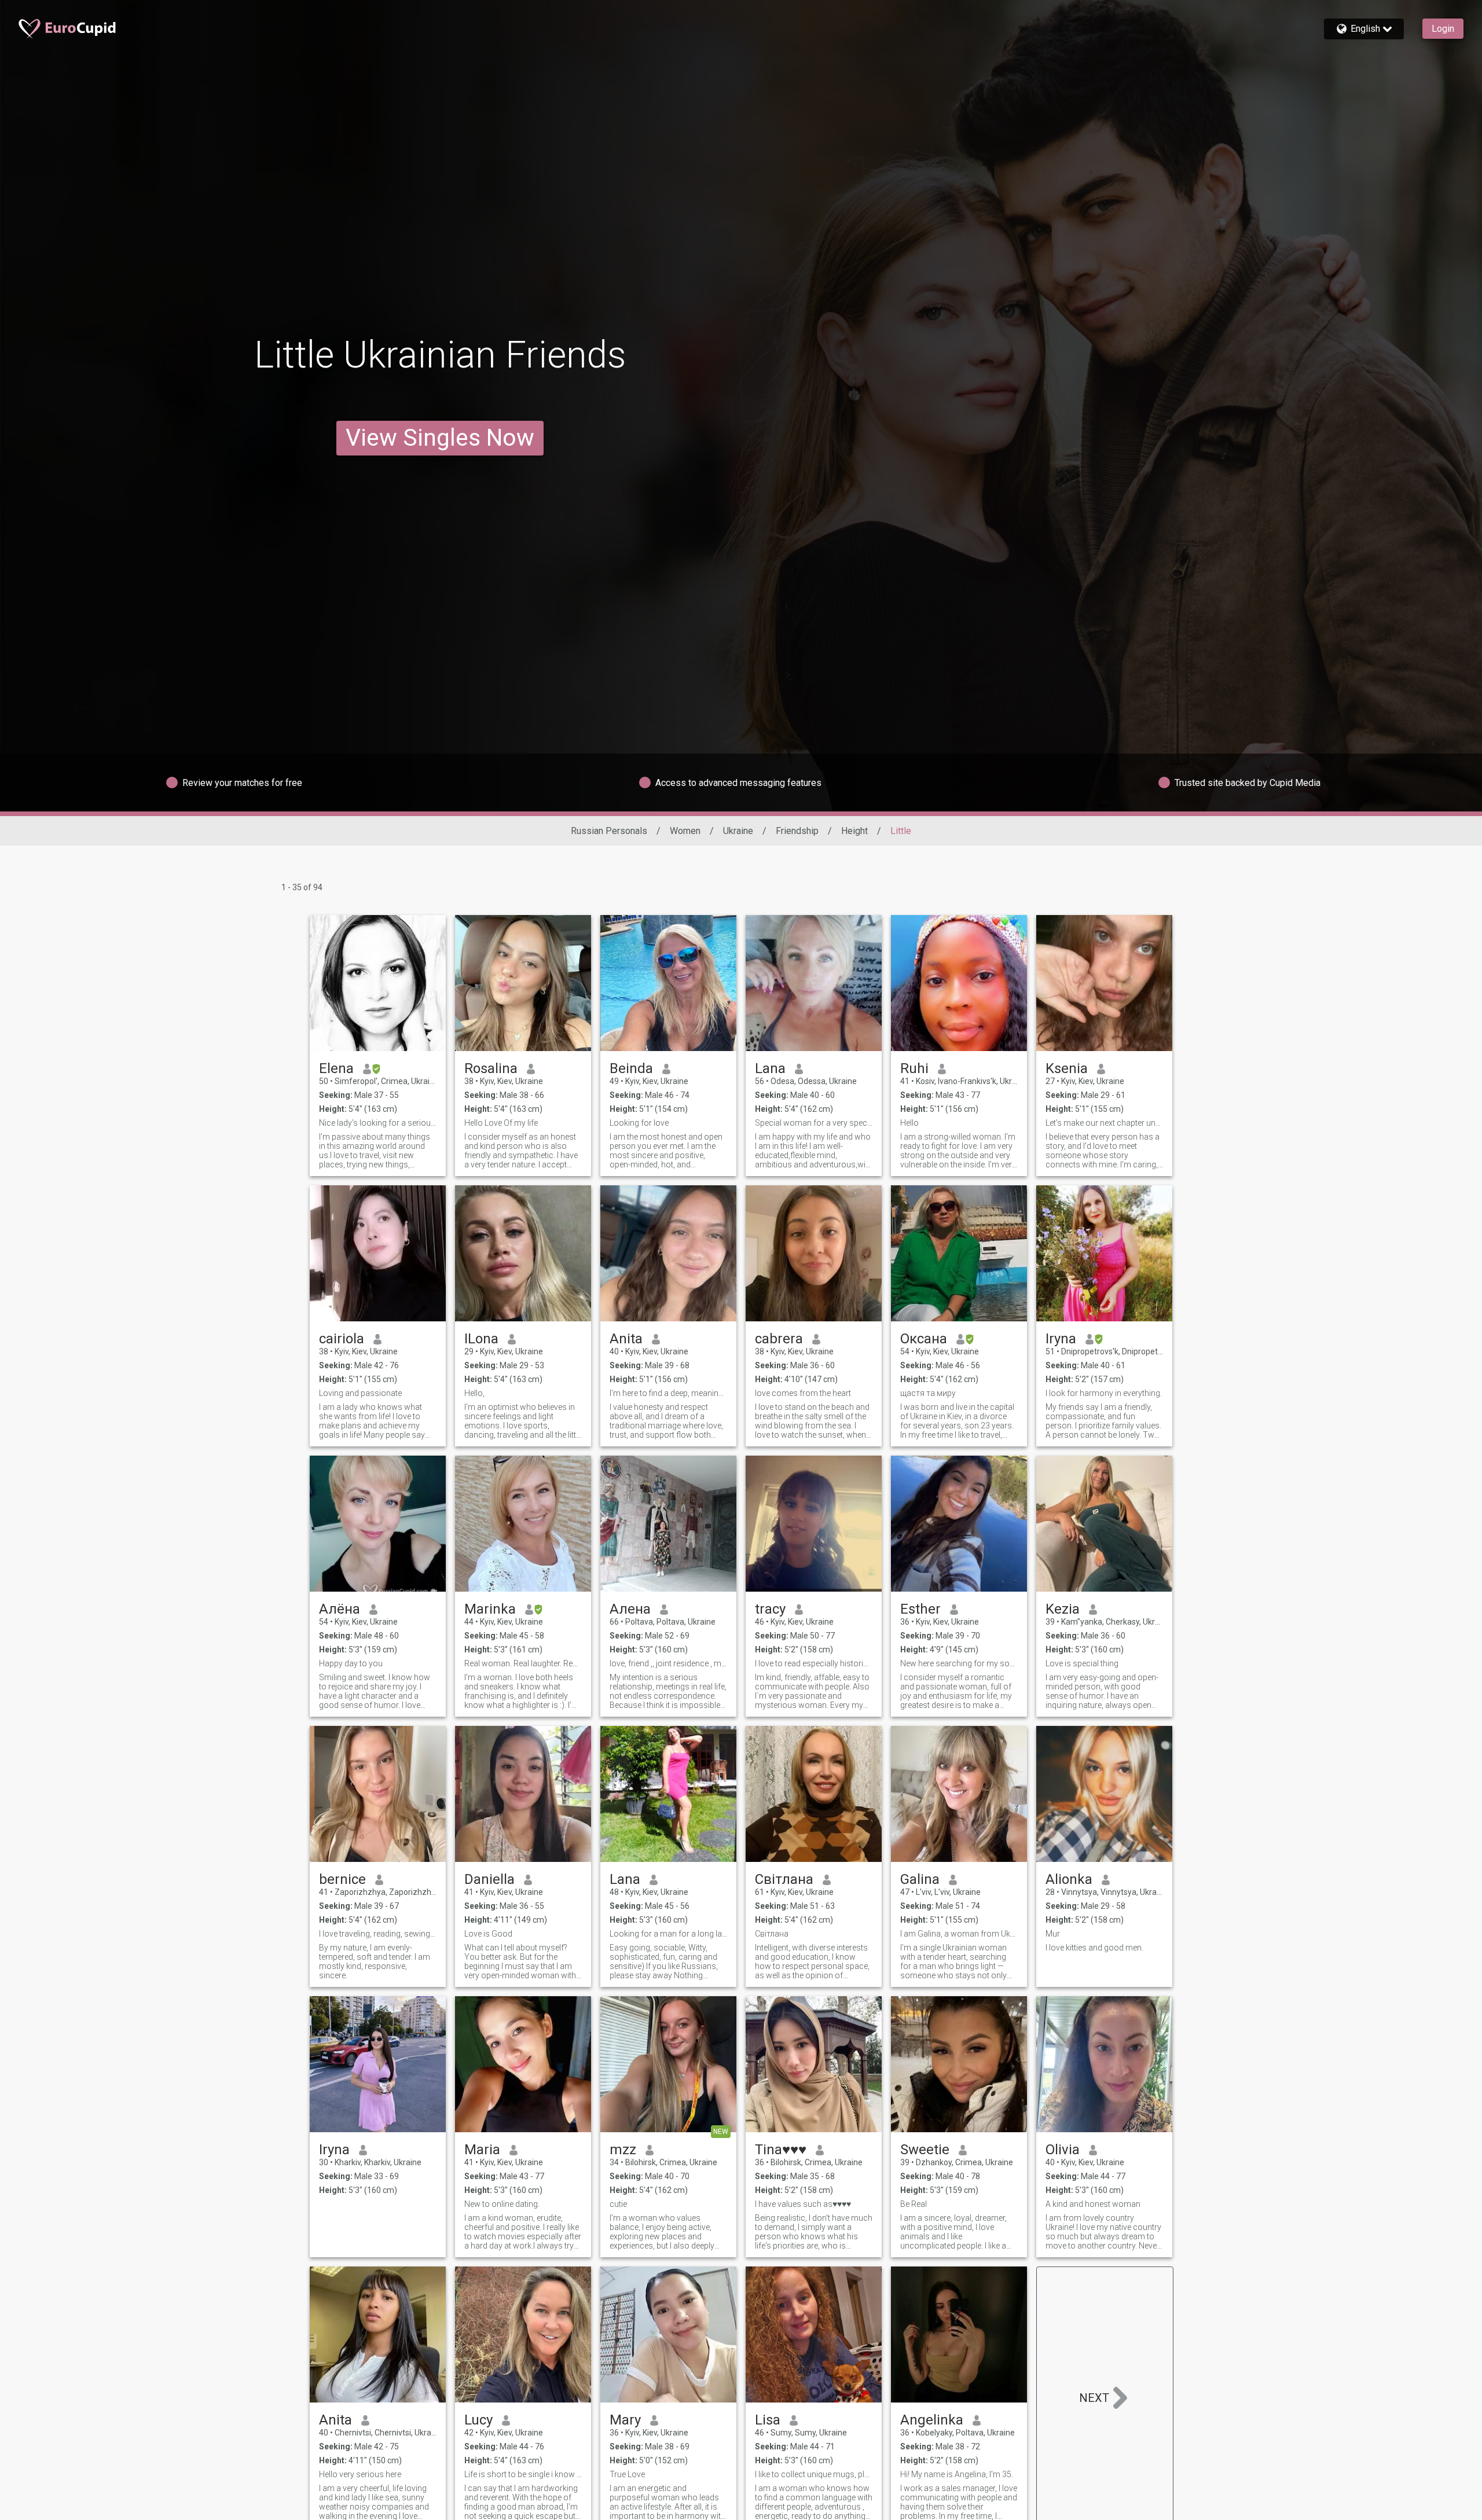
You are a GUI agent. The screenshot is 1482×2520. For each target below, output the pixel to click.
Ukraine (738, 831)
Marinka (490, 1609)
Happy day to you (351, 1663)
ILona (481, 1339)
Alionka (1069, 1879)
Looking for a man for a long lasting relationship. (668, 1934)
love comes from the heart (803, 1393)
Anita (626, 1339)
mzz (623, 2150)
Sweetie (925, 2150)
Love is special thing (1082, 1663)
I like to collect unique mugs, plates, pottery (814, 2474)
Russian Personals (609, 831)
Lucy (478, 2420)
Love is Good (488, 1934)
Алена (630, 1609)
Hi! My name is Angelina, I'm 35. (957, 2474)
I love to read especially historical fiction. (814, 1663)
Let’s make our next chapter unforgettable (1104, 1123)
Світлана (784, 1879)
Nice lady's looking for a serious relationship (378, 1123)
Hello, (474, 1393)
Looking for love (639, 1123)
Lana (770, 1068)
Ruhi (914, 1068)
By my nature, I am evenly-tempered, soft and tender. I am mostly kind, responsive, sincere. (375, 1961)
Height (854, 831)
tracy (770, 1609)
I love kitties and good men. (1094, 1948)
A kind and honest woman (1093, 2204)
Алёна (340, 1609)
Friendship (797, 831)
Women (685, 831)
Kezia (1063, 1609)
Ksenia (1067, 1068)
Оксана (924, 1339)
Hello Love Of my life (501, 1123)
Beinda (631, 1068)
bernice (342, 1879)
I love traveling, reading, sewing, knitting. (378, 1934)
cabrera (779, 1339)
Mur (1053, 1934)
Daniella (489, 1879)
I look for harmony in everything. (1104, 1393)
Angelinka (932, 2420)
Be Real (914, 2204)
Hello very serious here (360, 2474)
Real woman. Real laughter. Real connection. (523, 1663)
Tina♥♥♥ (781, 2150)
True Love (627, 2474)
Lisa (768, 2420)
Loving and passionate (360, 1393)
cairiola (342, 1339)
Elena (336, 1068)
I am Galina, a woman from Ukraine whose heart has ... (959, 1934)
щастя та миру (928, 1393)
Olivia (1063, 2150)
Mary (625, 2420)
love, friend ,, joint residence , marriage (668, 1663)
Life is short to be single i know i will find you (523, 2474)
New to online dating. (502, 2204)
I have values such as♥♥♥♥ (803, 2204)
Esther (920, 1609)
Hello (909, 1123)
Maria (482, 2150)
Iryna (1061, 1339)
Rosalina (491, 1068)
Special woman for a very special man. (814, 1123)
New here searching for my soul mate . (959, 1663)
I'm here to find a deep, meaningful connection (668, 1393)
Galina (920, 1879)
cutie (618, 2204)
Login (1443, 29)
